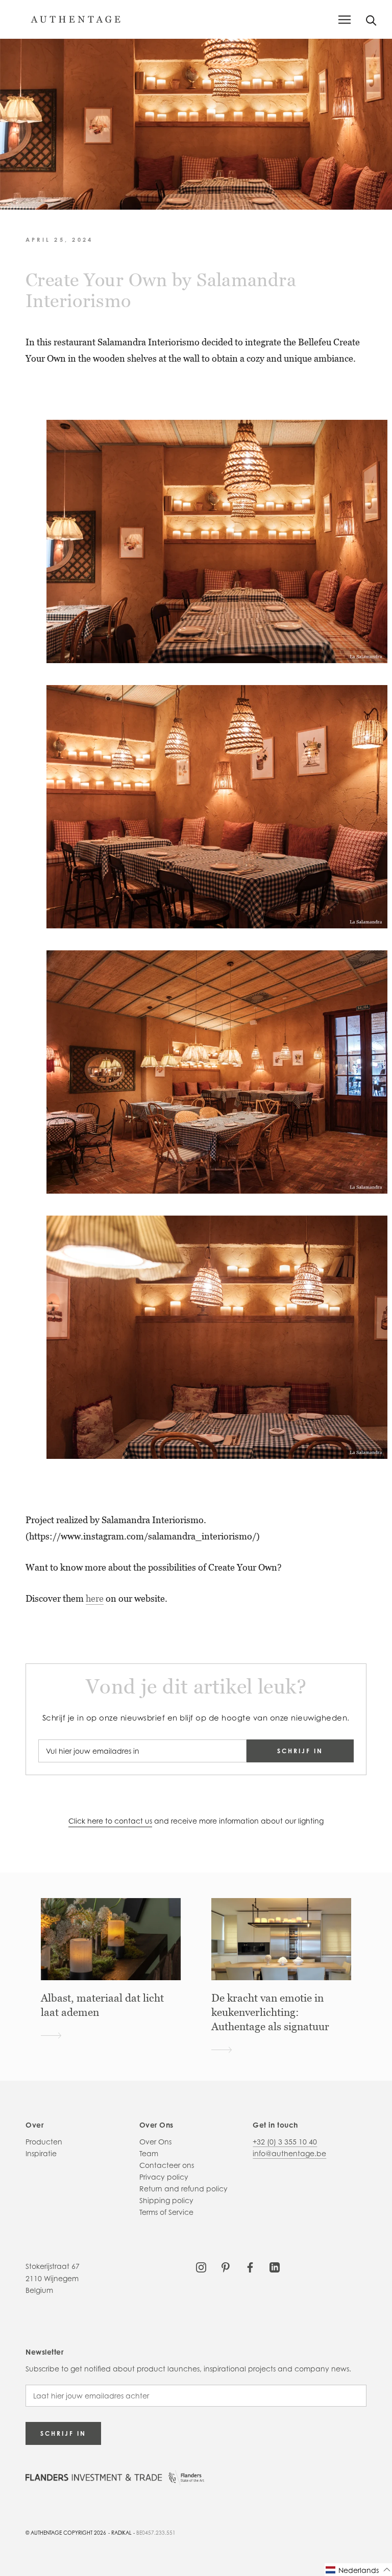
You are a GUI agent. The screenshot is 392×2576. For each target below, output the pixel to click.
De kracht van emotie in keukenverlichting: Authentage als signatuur (270, 2012)
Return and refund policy (183, 2189)
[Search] (371, 20)
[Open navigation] (345, 20)
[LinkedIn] (275, 2266)
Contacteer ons (167, 2165)
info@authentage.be (289, 2153)
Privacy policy (164, 2177)
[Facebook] (250, 2266)
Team (149, 2153)
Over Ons (155, 2142)
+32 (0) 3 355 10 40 (285, 2142)
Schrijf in (300, 1751)
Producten (44, 2142)
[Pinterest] (226, 2266)
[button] (358, 2570)
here (95, 1598)
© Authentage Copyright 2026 (66, 2533)
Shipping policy (166, 2200)
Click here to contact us (110, 1821)
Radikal (121, 2533)
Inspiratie (41, 2153)
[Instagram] (201, 2266)
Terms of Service (166, 2212)
